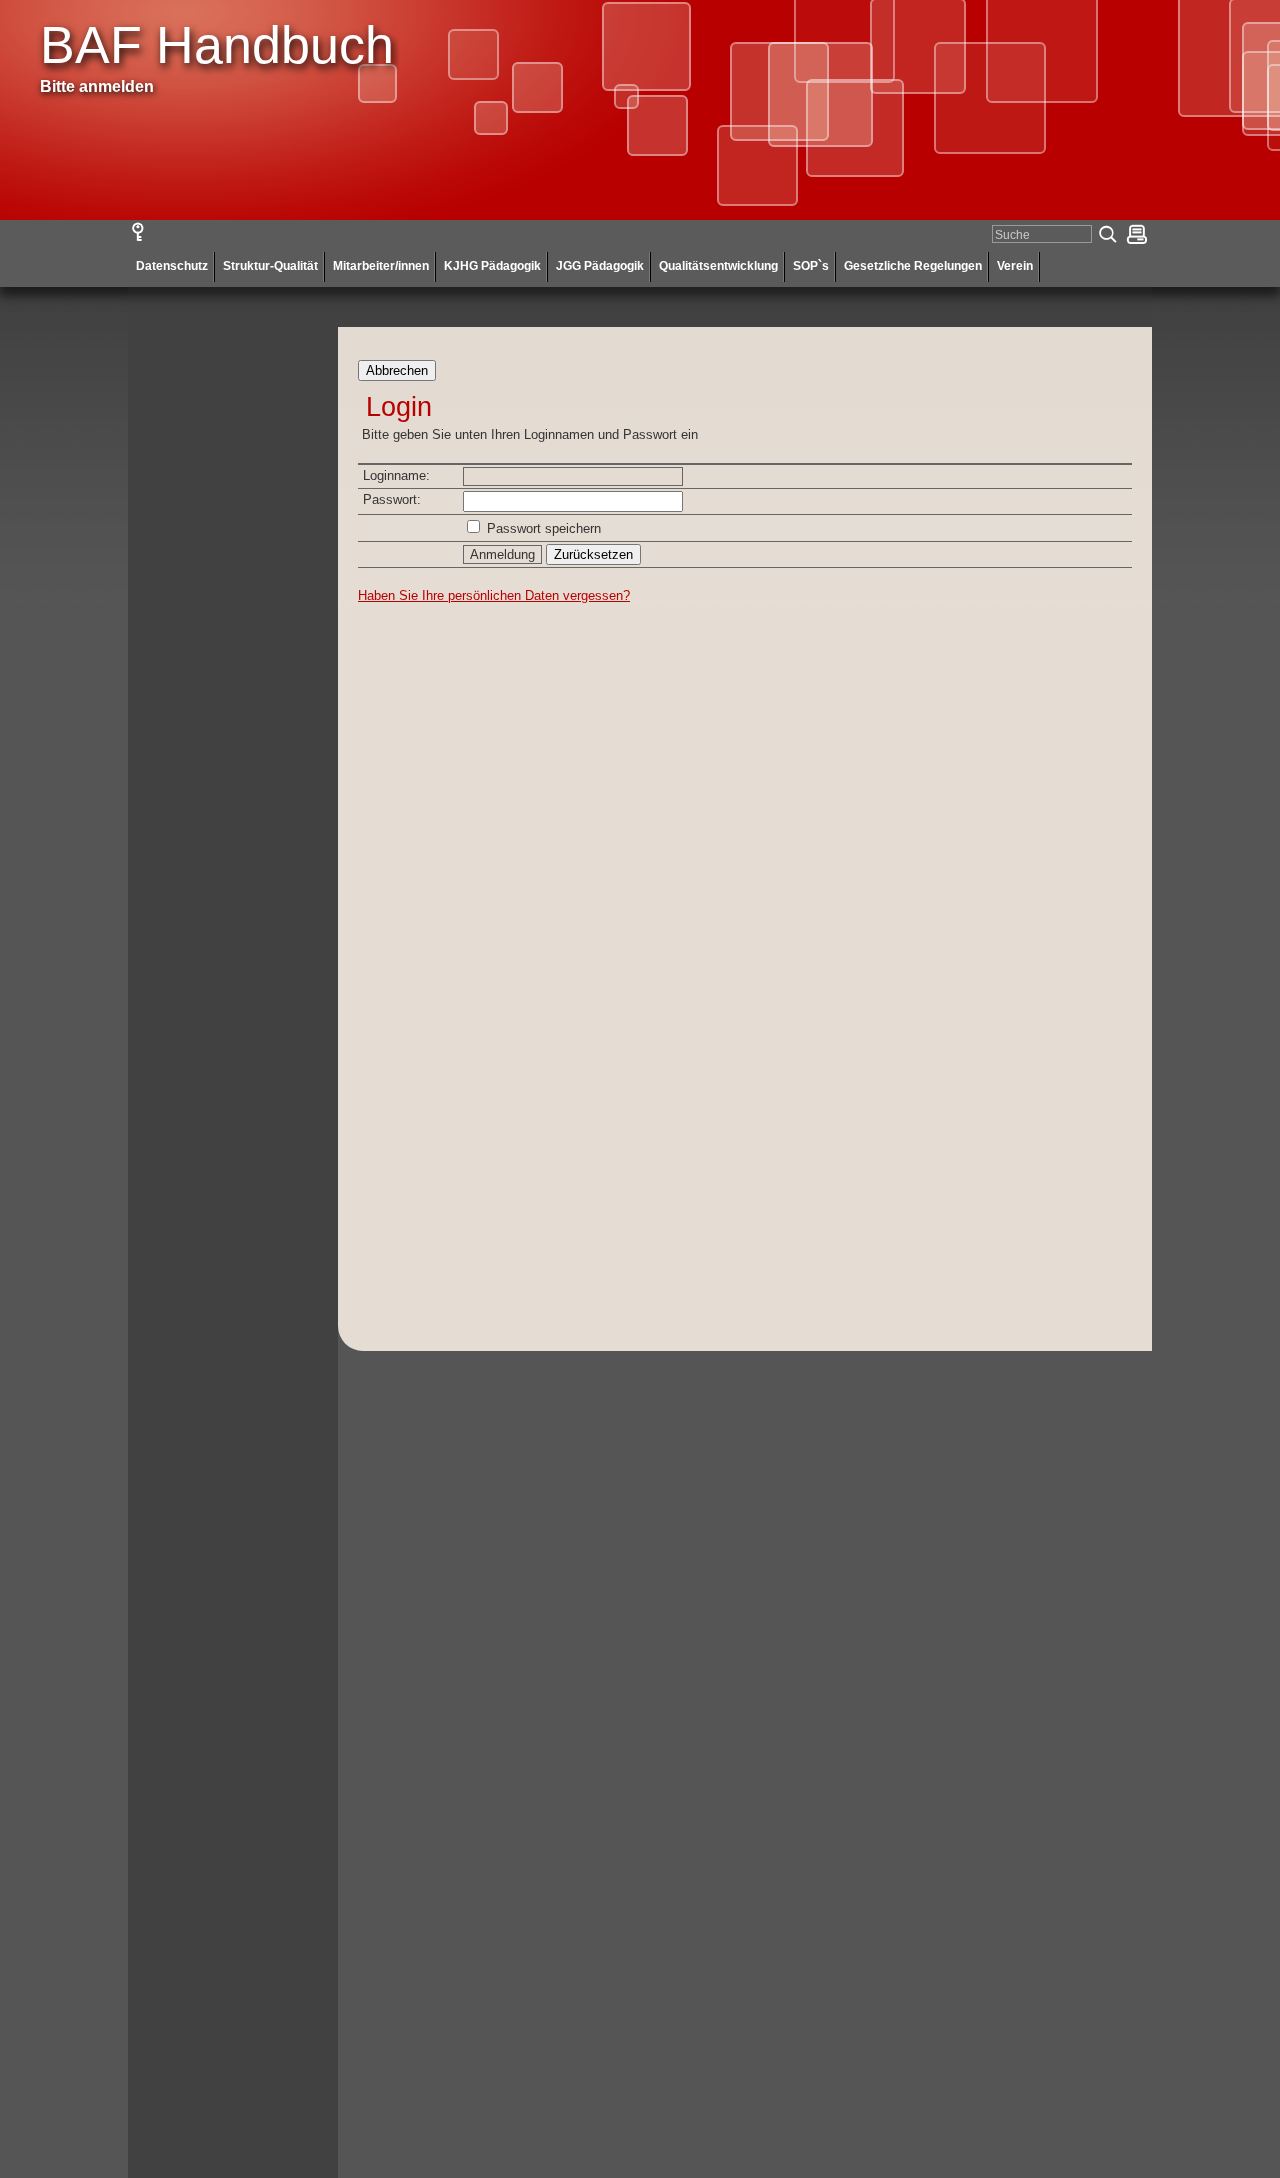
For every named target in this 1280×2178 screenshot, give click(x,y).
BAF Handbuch (217, 45)
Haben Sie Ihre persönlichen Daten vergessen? (494, 595)
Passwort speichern (544, 528)
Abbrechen (397, 370)
